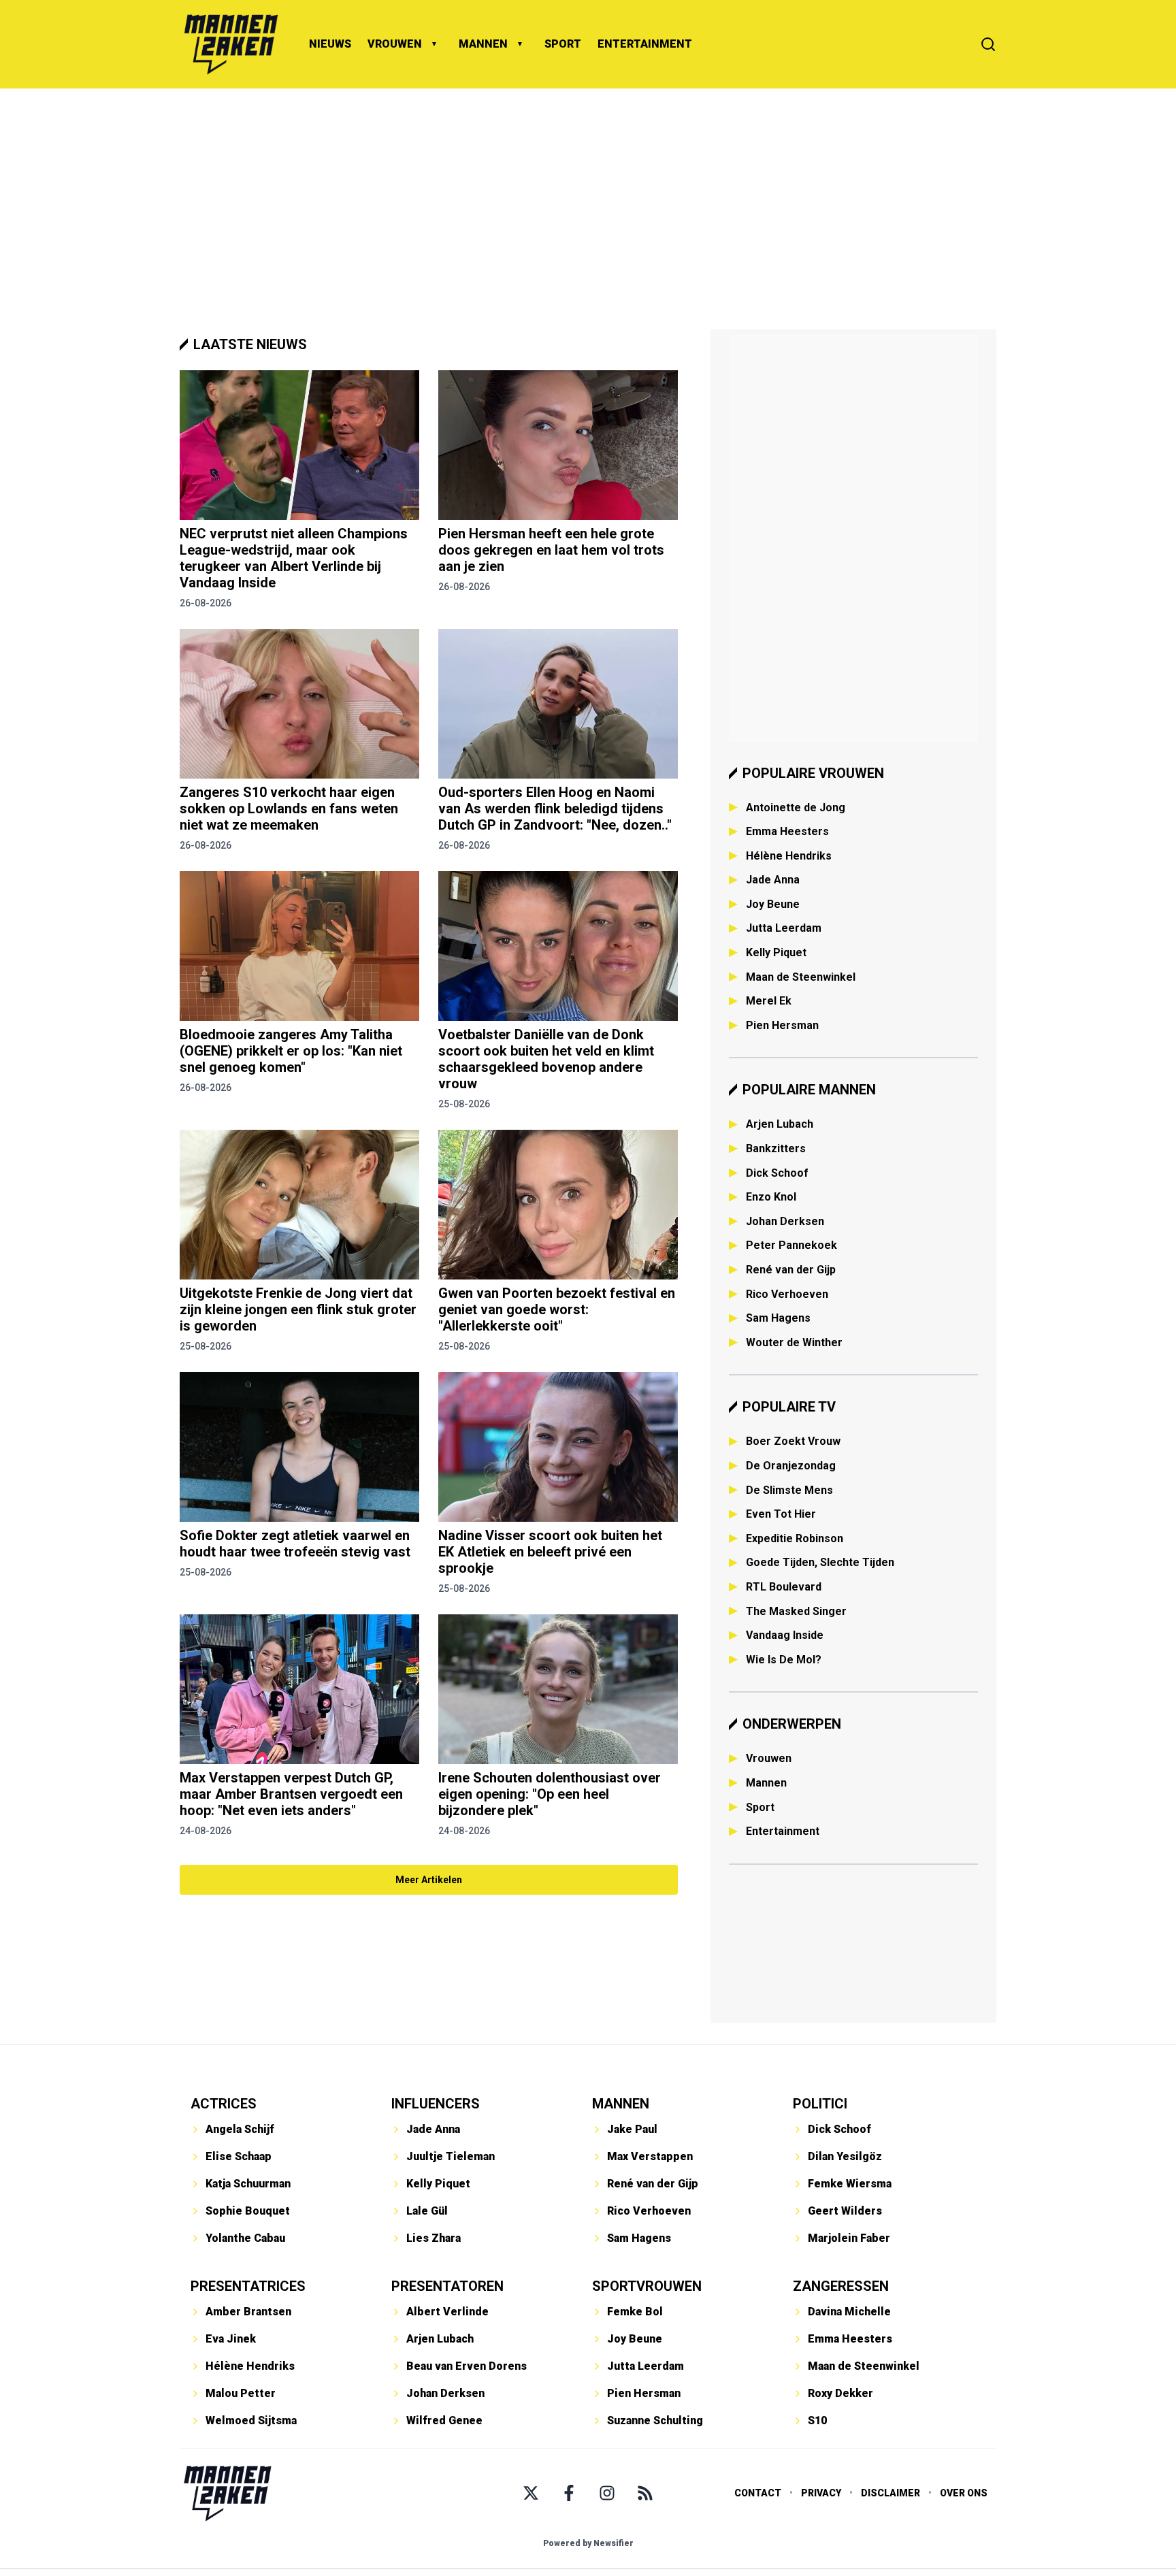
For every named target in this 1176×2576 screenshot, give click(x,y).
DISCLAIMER (891, 2493)
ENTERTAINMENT (645, 44)
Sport (760, 1807)
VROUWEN (395, 44)
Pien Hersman (782, 1025)
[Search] (988, 44)
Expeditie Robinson (795, 1538)
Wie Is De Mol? (784, 1660)
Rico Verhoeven (787, 1294)
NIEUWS (330, 44)
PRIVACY (821, 2493)
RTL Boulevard (784, 1587)
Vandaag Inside (785, 1635)
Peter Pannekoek (791, 1245)
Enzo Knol (771, 1197)
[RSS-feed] (645, 2493)
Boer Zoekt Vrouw (793, 1441)
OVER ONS (964, 2493)
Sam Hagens (778, 1318)
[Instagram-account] (607, 2493)
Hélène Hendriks (789, 856)
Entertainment (783, 1831)
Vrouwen (769, 1758)
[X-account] (531, 2493)
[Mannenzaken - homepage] (231, 44)
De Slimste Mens (789, 1490)
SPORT (563, 44)
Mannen (766, 1783)
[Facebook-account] (569, 2493)
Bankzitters (776, 1148)
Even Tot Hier (781, 1514)
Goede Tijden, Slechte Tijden (820, 1562)
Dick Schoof (777, 1173)
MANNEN (483, 44)
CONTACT (758, 2493)
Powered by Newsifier (588, 2543)
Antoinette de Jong (796, 808)
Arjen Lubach (780, 1124)
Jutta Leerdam (784, 928)
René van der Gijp (791, 1270)
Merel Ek (769, 1001)
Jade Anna (773, 880)
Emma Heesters (787, 831)
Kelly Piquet (776, 952)
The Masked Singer (796, 1611)
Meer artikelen (429, 1880)
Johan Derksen (785, 1221)
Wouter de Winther (794, 1342)
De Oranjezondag (791, 1466)
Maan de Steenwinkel (801, 977)
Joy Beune (773, 904)
